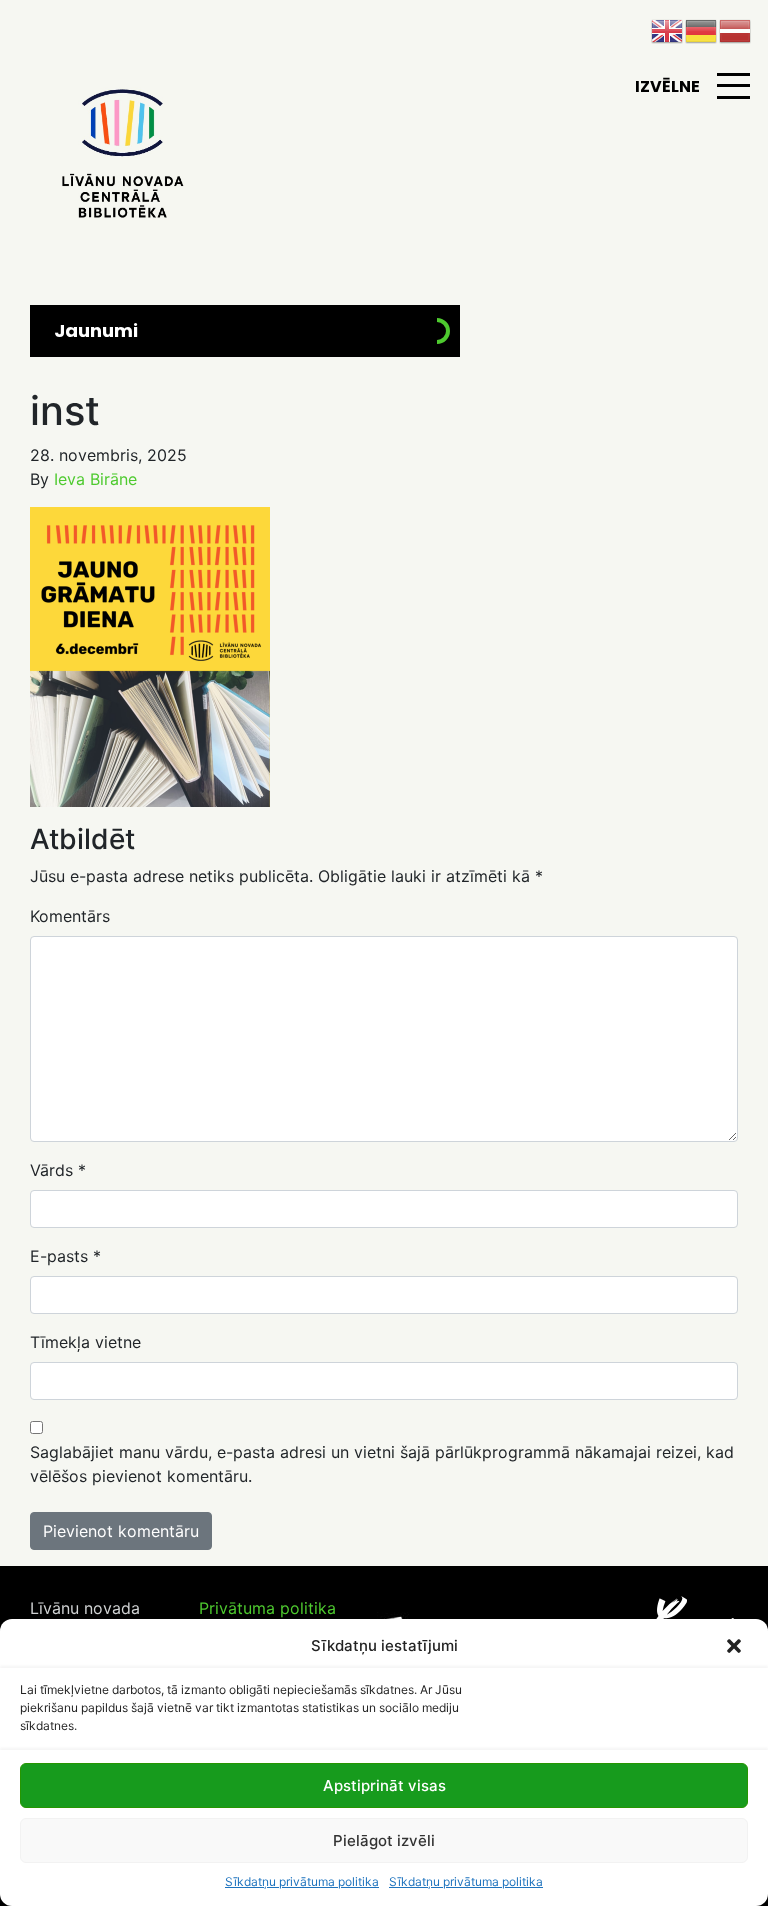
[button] (736, 1646)
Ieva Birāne (95, 479)
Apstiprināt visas (384, 1785)
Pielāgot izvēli (384, 1840)
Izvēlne (667, 86)
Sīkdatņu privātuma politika (302, 1881)
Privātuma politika (267, 1608)
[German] (702, 29)
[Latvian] (736, 29)
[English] (668, 29)
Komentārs (70, 916)
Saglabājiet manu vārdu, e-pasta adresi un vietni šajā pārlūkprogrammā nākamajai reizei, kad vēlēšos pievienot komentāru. (382, 1464)
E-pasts (65, 1256)
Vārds (58, 1170)
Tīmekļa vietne (85, 1342)
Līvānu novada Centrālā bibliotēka (120, 155)
